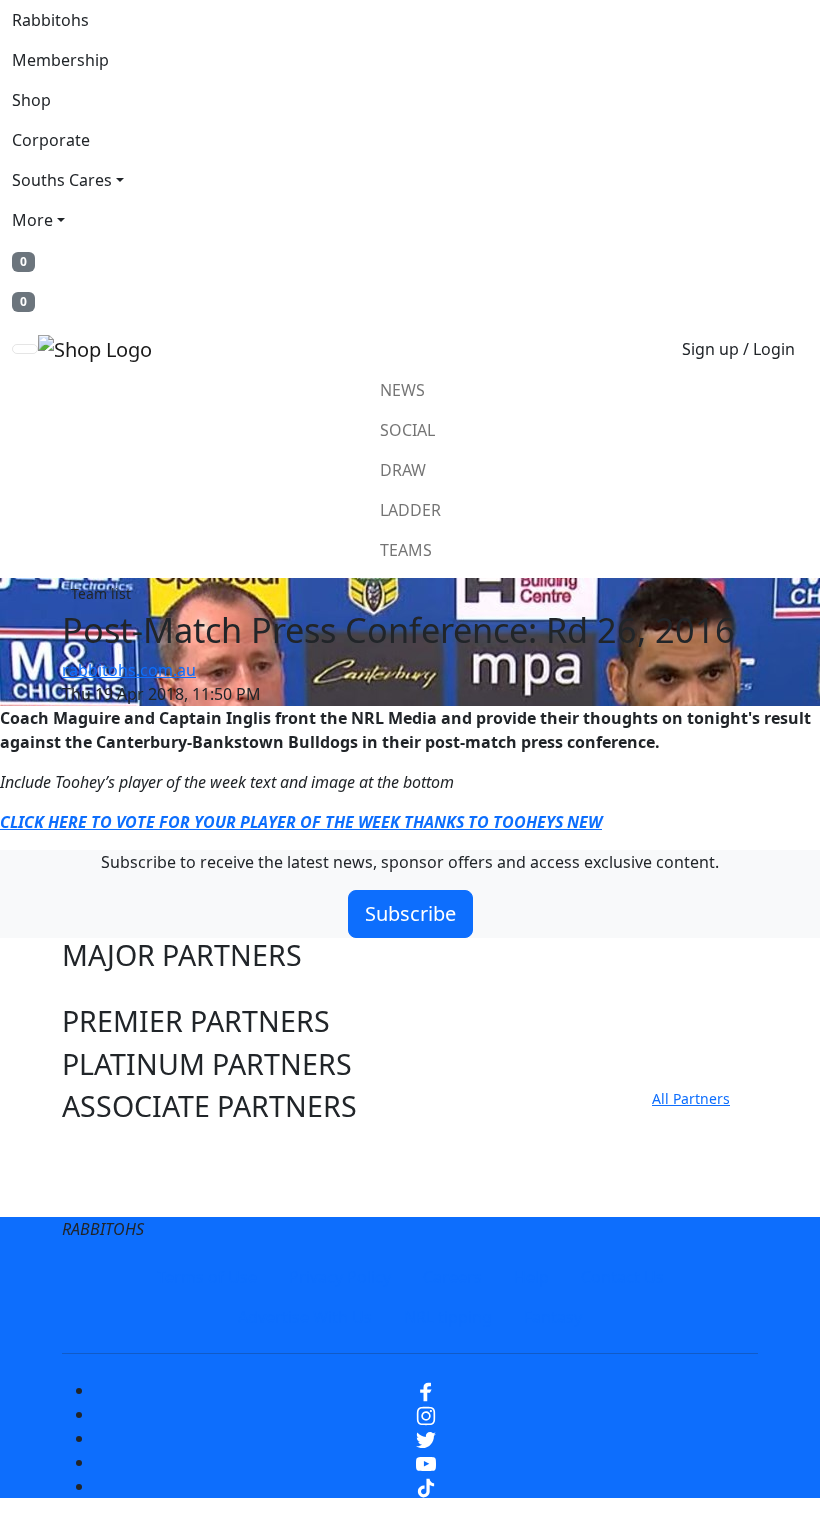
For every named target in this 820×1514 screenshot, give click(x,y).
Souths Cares (62, 180)
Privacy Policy (340, 1277)
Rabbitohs (50, 20)
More (32, 220)
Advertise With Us (305, 1317)
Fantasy (553, 1317)
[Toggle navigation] (25, 349)
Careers (452, 1277)
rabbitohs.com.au (129, 670)
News (402, 390)
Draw (403, 470)
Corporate (51, 140)
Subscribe (410, 913)
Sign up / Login (738, 349)
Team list (101, 593)
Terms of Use (207, 1277)
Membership (60, 60)
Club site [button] (119, 1149)
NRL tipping (448, 1317)
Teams (406, 550)
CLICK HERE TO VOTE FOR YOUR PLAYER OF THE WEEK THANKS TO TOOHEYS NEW (301, 822)
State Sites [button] (131, 1192)
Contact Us (622, 1277)
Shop (31, 100)
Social (407, 430)
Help (531, 1277)
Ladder (410, 510)
